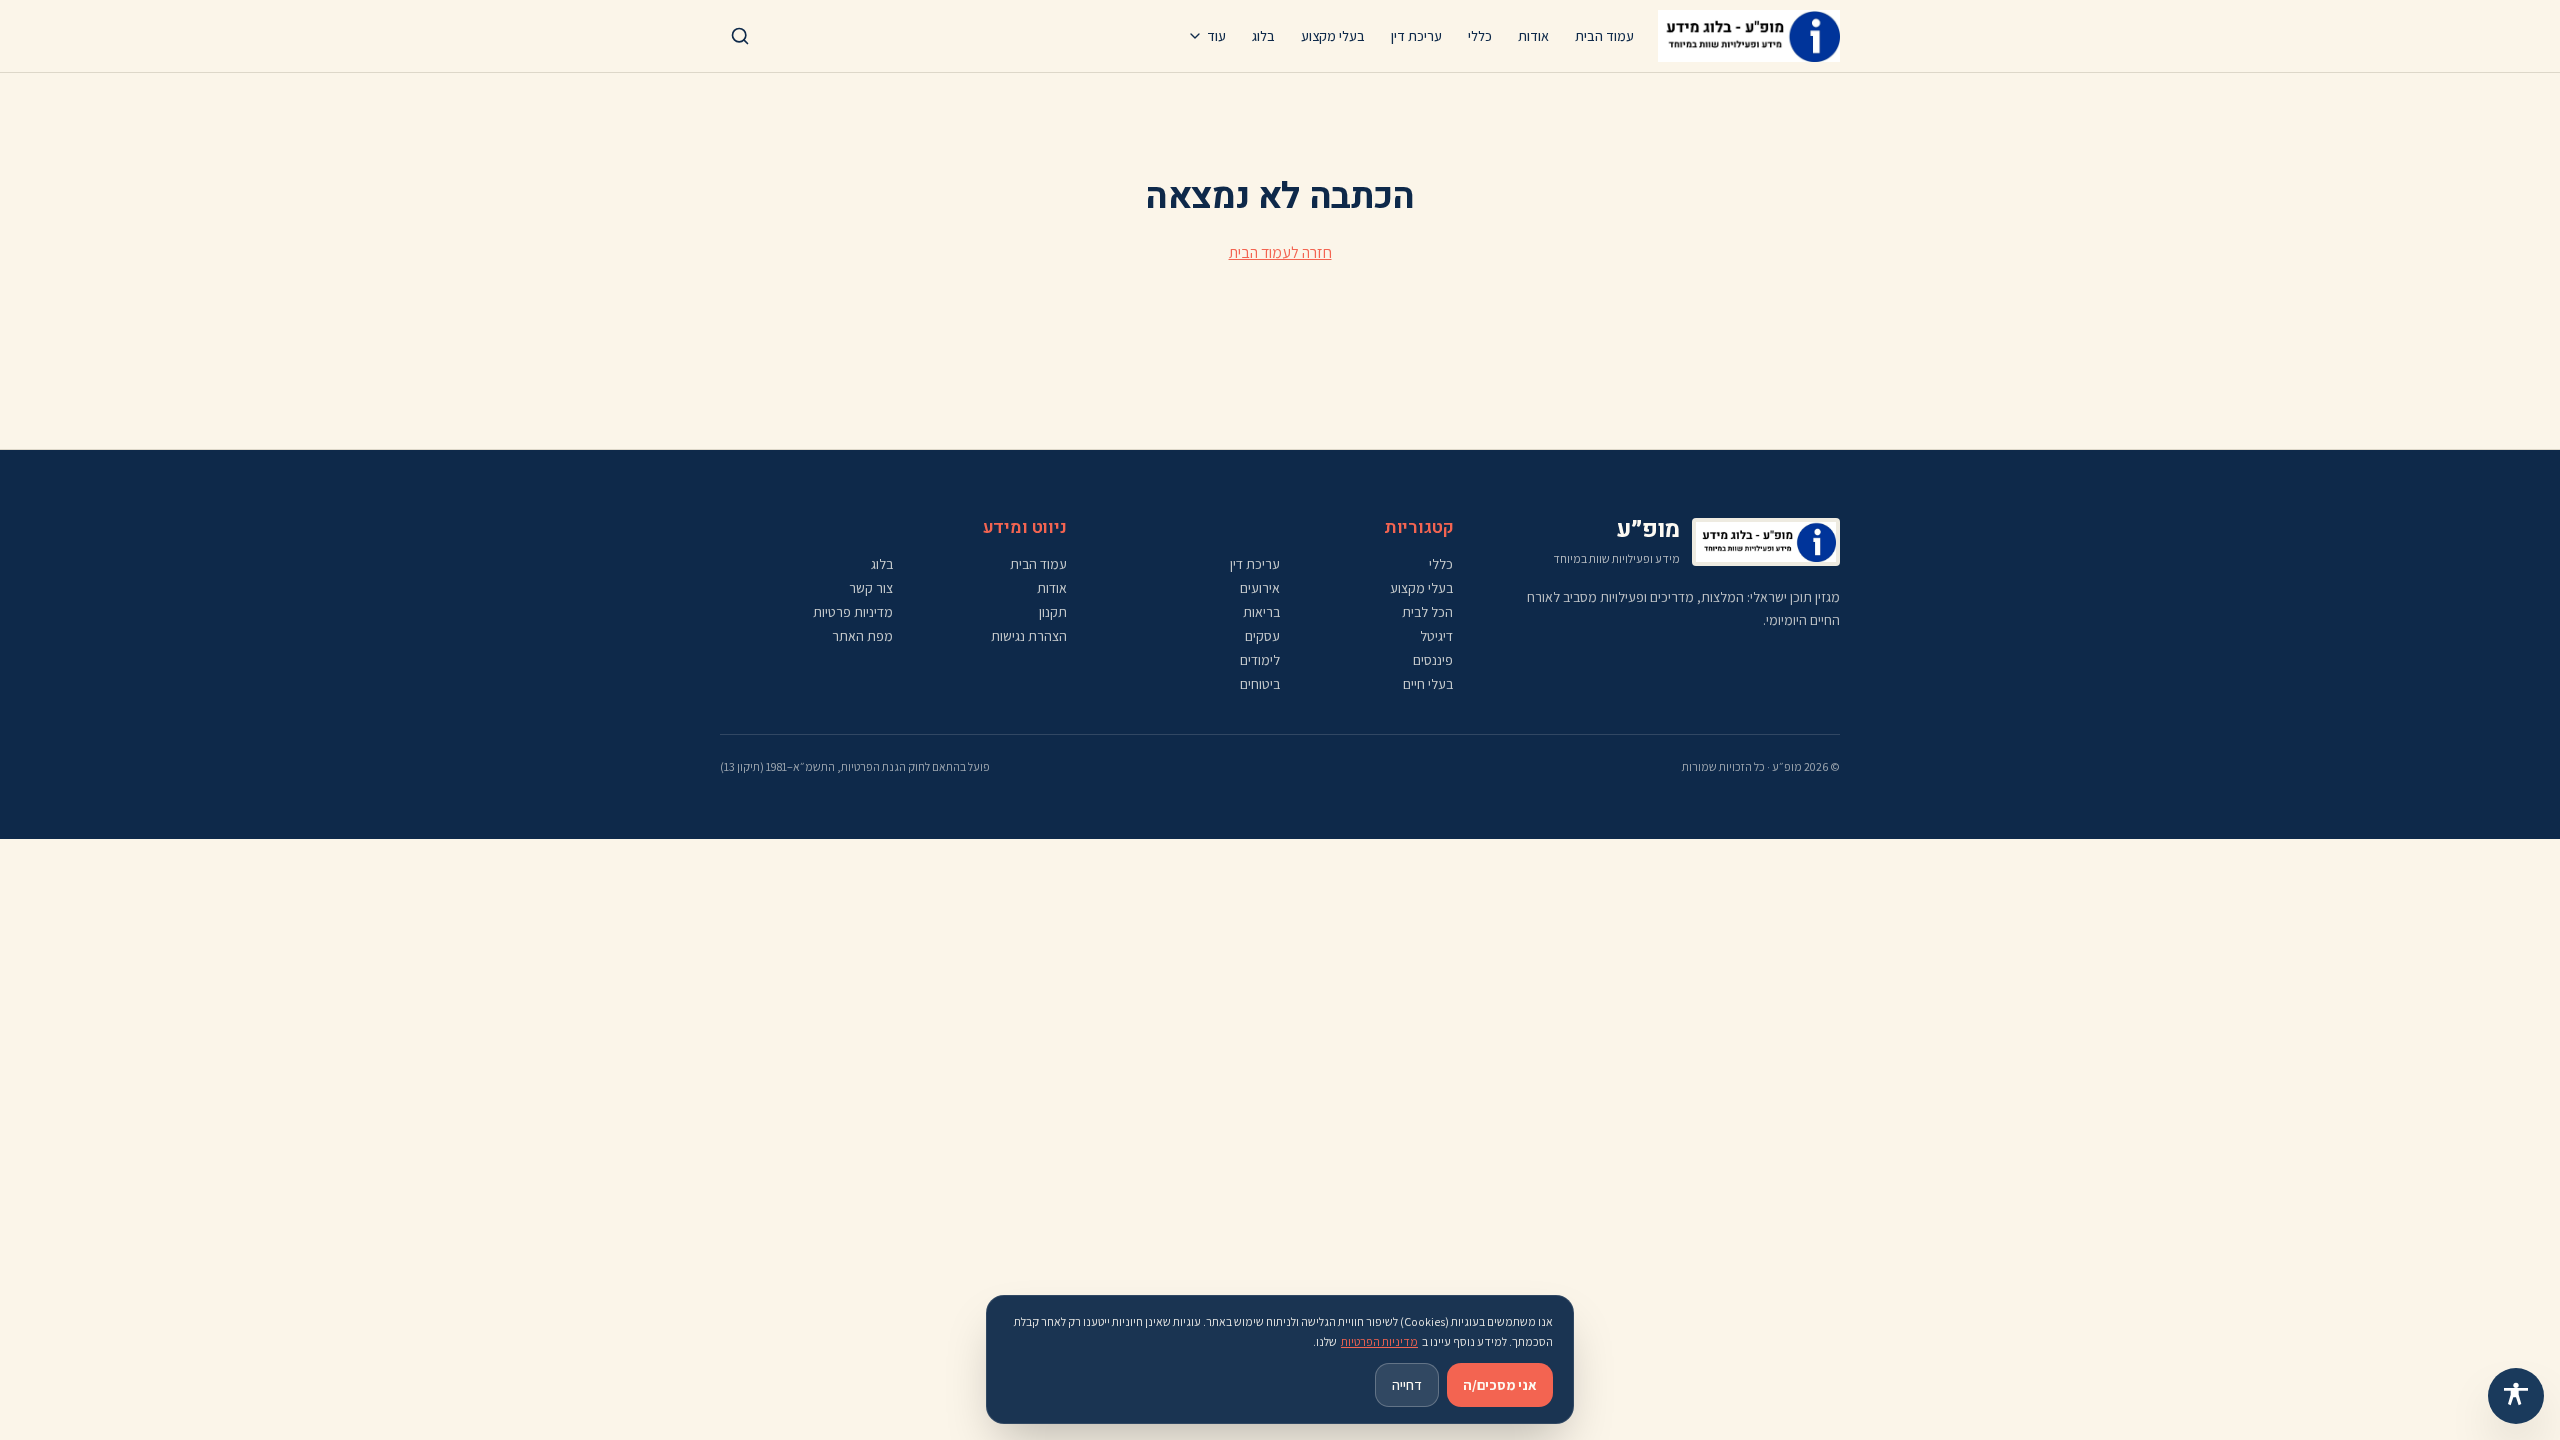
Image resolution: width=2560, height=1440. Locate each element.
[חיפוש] (740, 36)
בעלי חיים (1428, 684)
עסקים (1262, 636)
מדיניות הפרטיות (1379, 1341)
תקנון (1053, 612)
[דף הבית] (1749, 36)
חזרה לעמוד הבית (1280, 252)
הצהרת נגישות (1029, 636)
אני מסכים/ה (1500, 1385)
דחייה (1407, 1385)
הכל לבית (1427, 612)
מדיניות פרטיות (853, 612)
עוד (1216, 36)
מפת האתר (862, 636)
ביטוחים (1260, 684)
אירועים (1260, 588)
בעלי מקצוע (1333, 36)
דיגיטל (1436, 636)
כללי (1480, 36)
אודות (1533, 36)
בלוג (1263, 36)
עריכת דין (1416, 36)
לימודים (1260, 660)
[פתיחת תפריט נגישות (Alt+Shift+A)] (2516, 1396)
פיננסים (1433, 660)
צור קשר (871, 588)
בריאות (1261, 612)
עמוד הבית (1604, 36)
